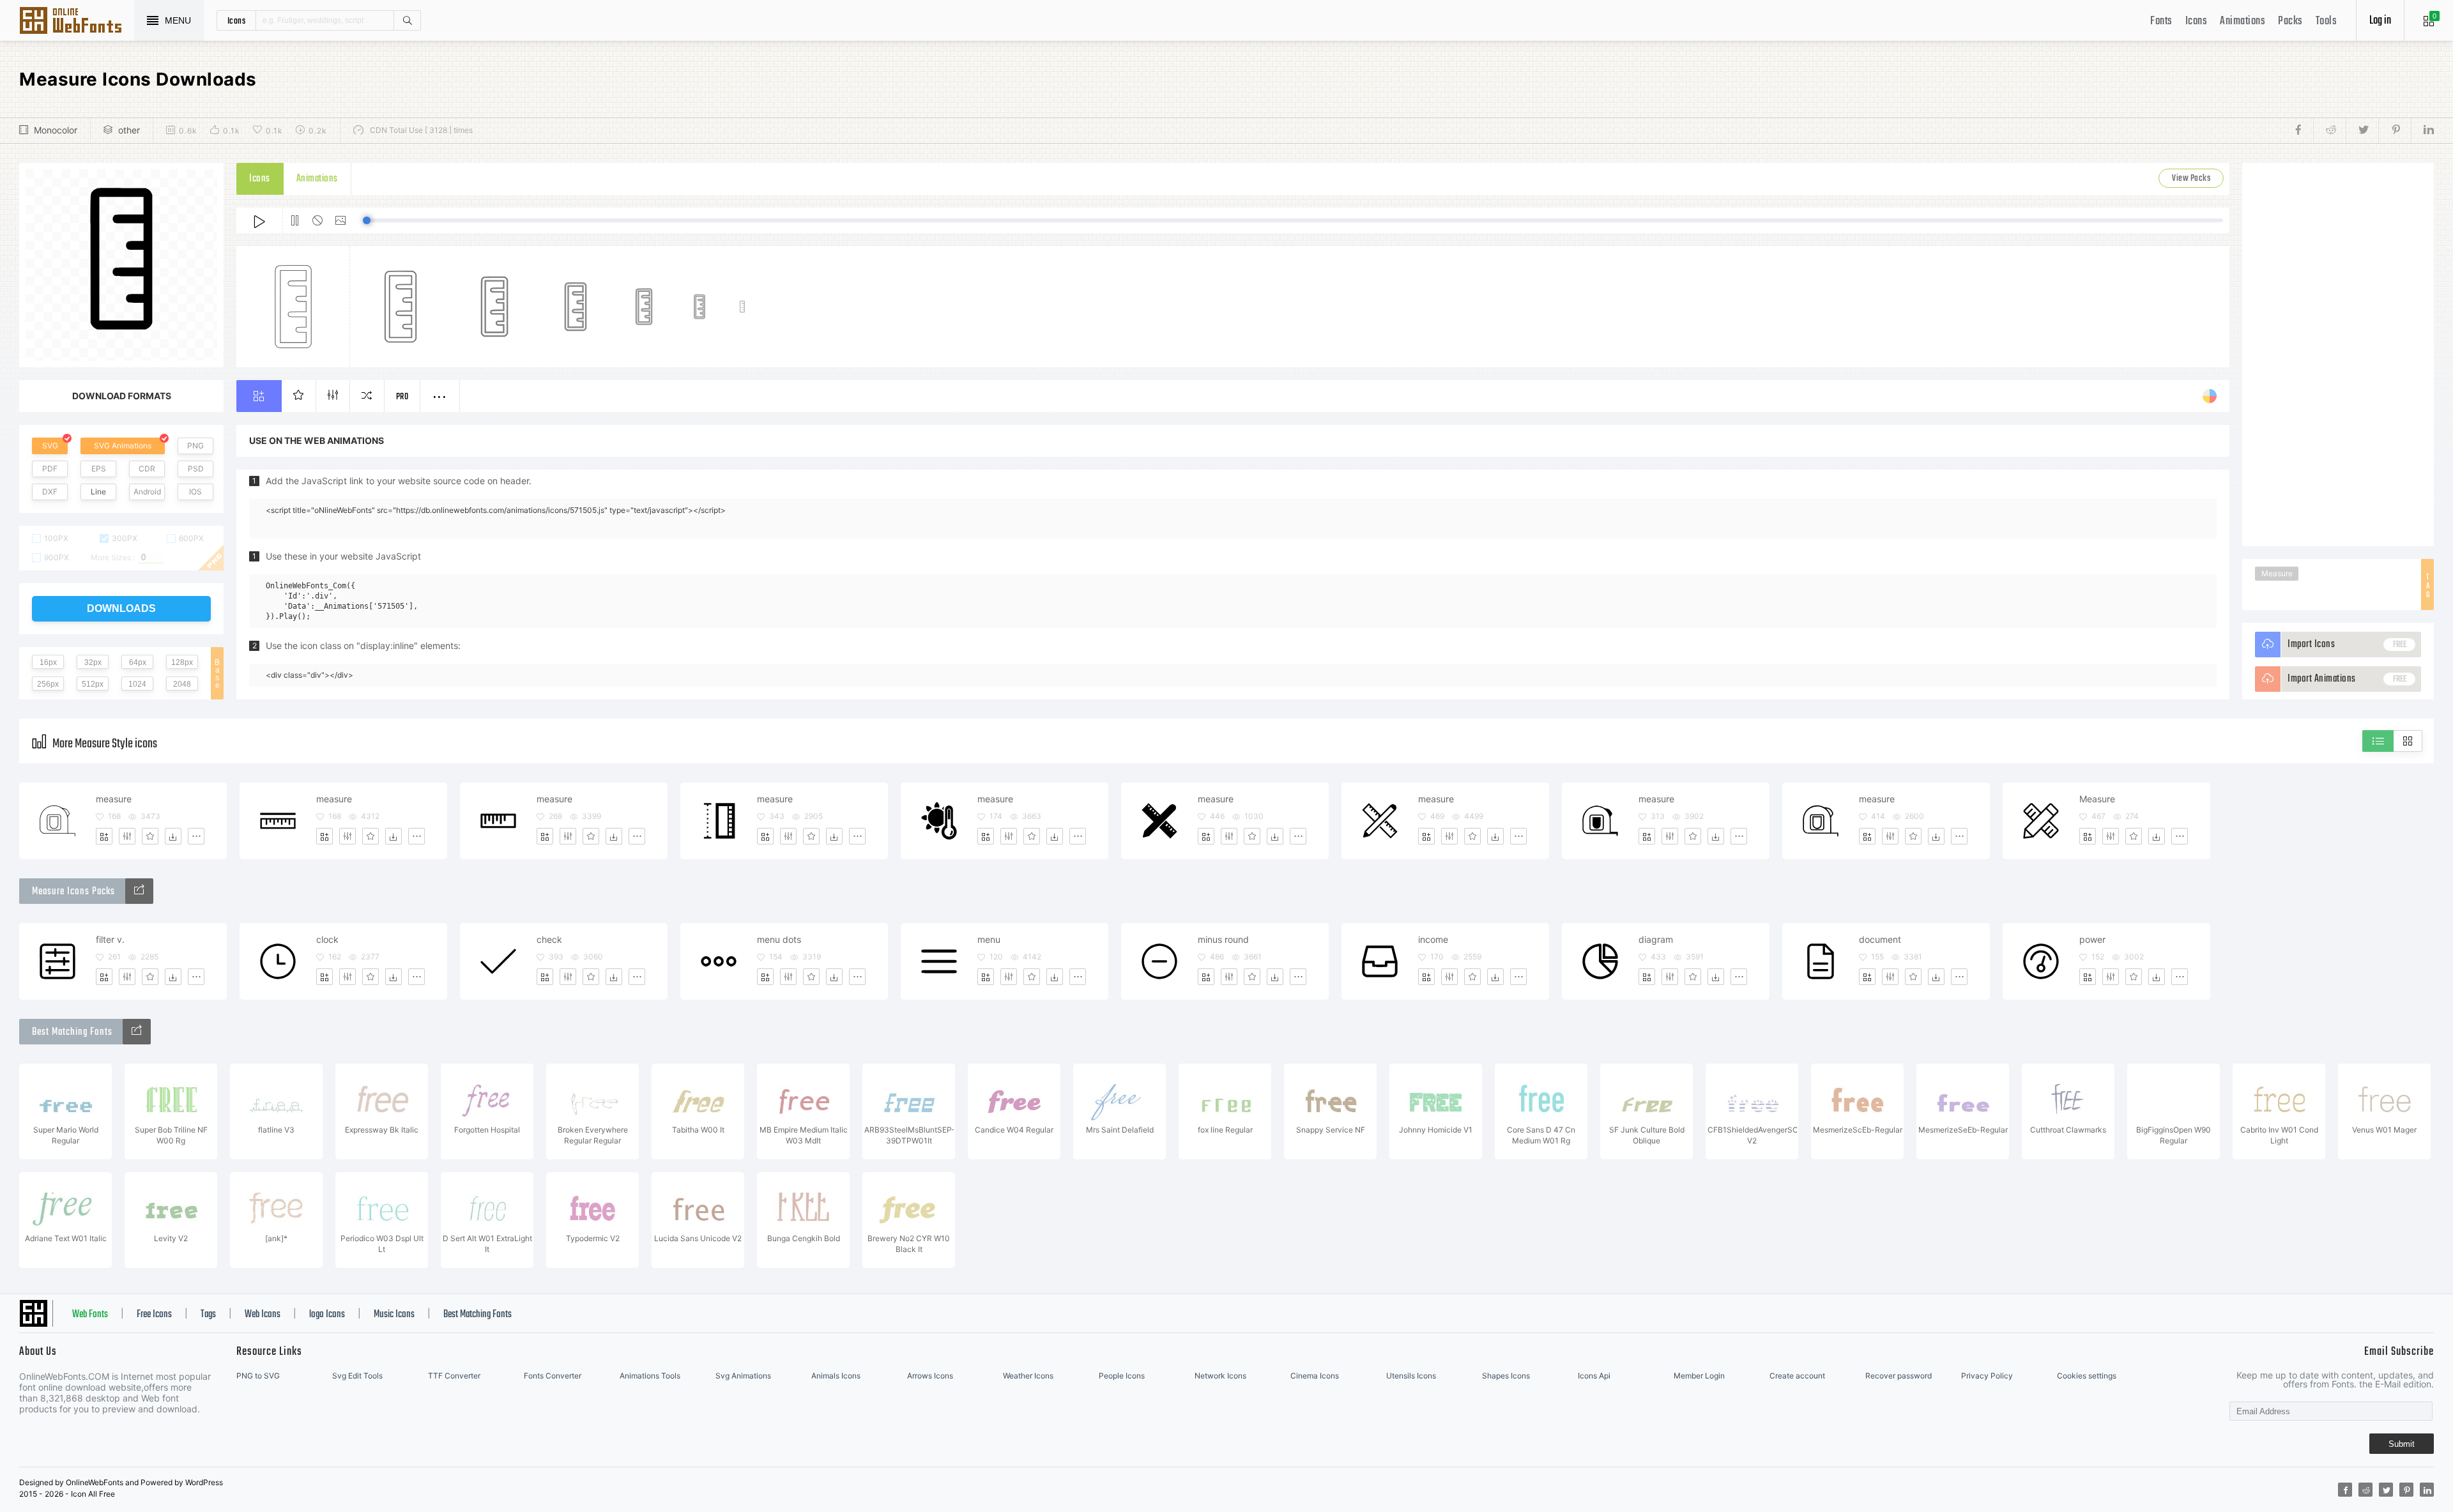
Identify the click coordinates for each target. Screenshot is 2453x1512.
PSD (196, 469)
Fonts (2161, 21)
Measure (2277, 573)
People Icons (1122, 1376)
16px (48, 662)
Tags (208, 1315)
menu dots (779, 939)
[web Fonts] (137, 1032)
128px (182, 662)
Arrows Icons (930, 1376)
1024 (137, 684)
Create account (1797, 1376)
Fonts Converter (553, 1376)
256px (48, 684)
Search (407, 20)
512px (93, 684)
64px (138, 662)
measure (114, 799)
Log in (2380, 21)
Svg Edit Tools (357, 1376)
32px (93, 662)
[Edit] (127, 836)
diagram (1656, 939)
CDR (147, 469)
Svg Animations (743, 1376)
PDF (50, 469)
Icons (2197, 21)
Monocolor (56, 130)
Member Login (1699, 1376)
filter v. (110, 939)
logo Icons (327, 1315)
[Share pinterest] (2395, 130)
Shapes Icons (1506, 1376)
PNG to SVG (258, 1376)
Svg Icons (77, 22)
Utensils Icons (1411, 1376)
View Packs (2191, 179)
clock (327, 939)
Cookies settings (2087, 1376)
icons (237, 20)
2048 (182, 684)
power (2092, 939)
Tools (2327, 21)
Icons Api (1594, 1376)
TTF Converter (454, 1376)
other (129, 130)
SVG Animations (123, 446)
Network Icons (1220, 1376)
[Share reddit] (2329, 130)
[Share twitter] (2362, 130)
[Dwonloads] (173, 836)
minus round (1223, 939)
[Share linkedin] (2422, 130)
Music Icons (394, 1315)
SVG (50, 446)
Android (147, 492)
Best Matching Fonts (478, 1315)
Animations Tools (650, 1376)
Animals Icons (836, 1376)
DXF (50, 492)
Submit (2402, 1444)
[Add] (104, 836)
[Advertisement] (2338, 355)
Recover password (1899, 1376)
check (549, 939)
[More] (196, 836)
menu (989, 939)
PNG (195, 446)
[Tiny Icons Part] (139, 891)
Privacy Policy (1987, 1376)
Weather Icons (1028, 1376)
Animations (2243, 21)
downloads (121, 608)
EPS (99, 469)
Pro (402, 397)
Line (98, 492)
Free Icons (154, 1315)
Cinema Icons (1315, 1376)
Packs (2290, 21)
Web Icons (263, 1315)
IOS (195, 492)
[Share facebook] (2302, 130)
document (1880, 939)
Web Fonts (90, 1315)
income (1433, 939)
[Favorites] (150, 836)
